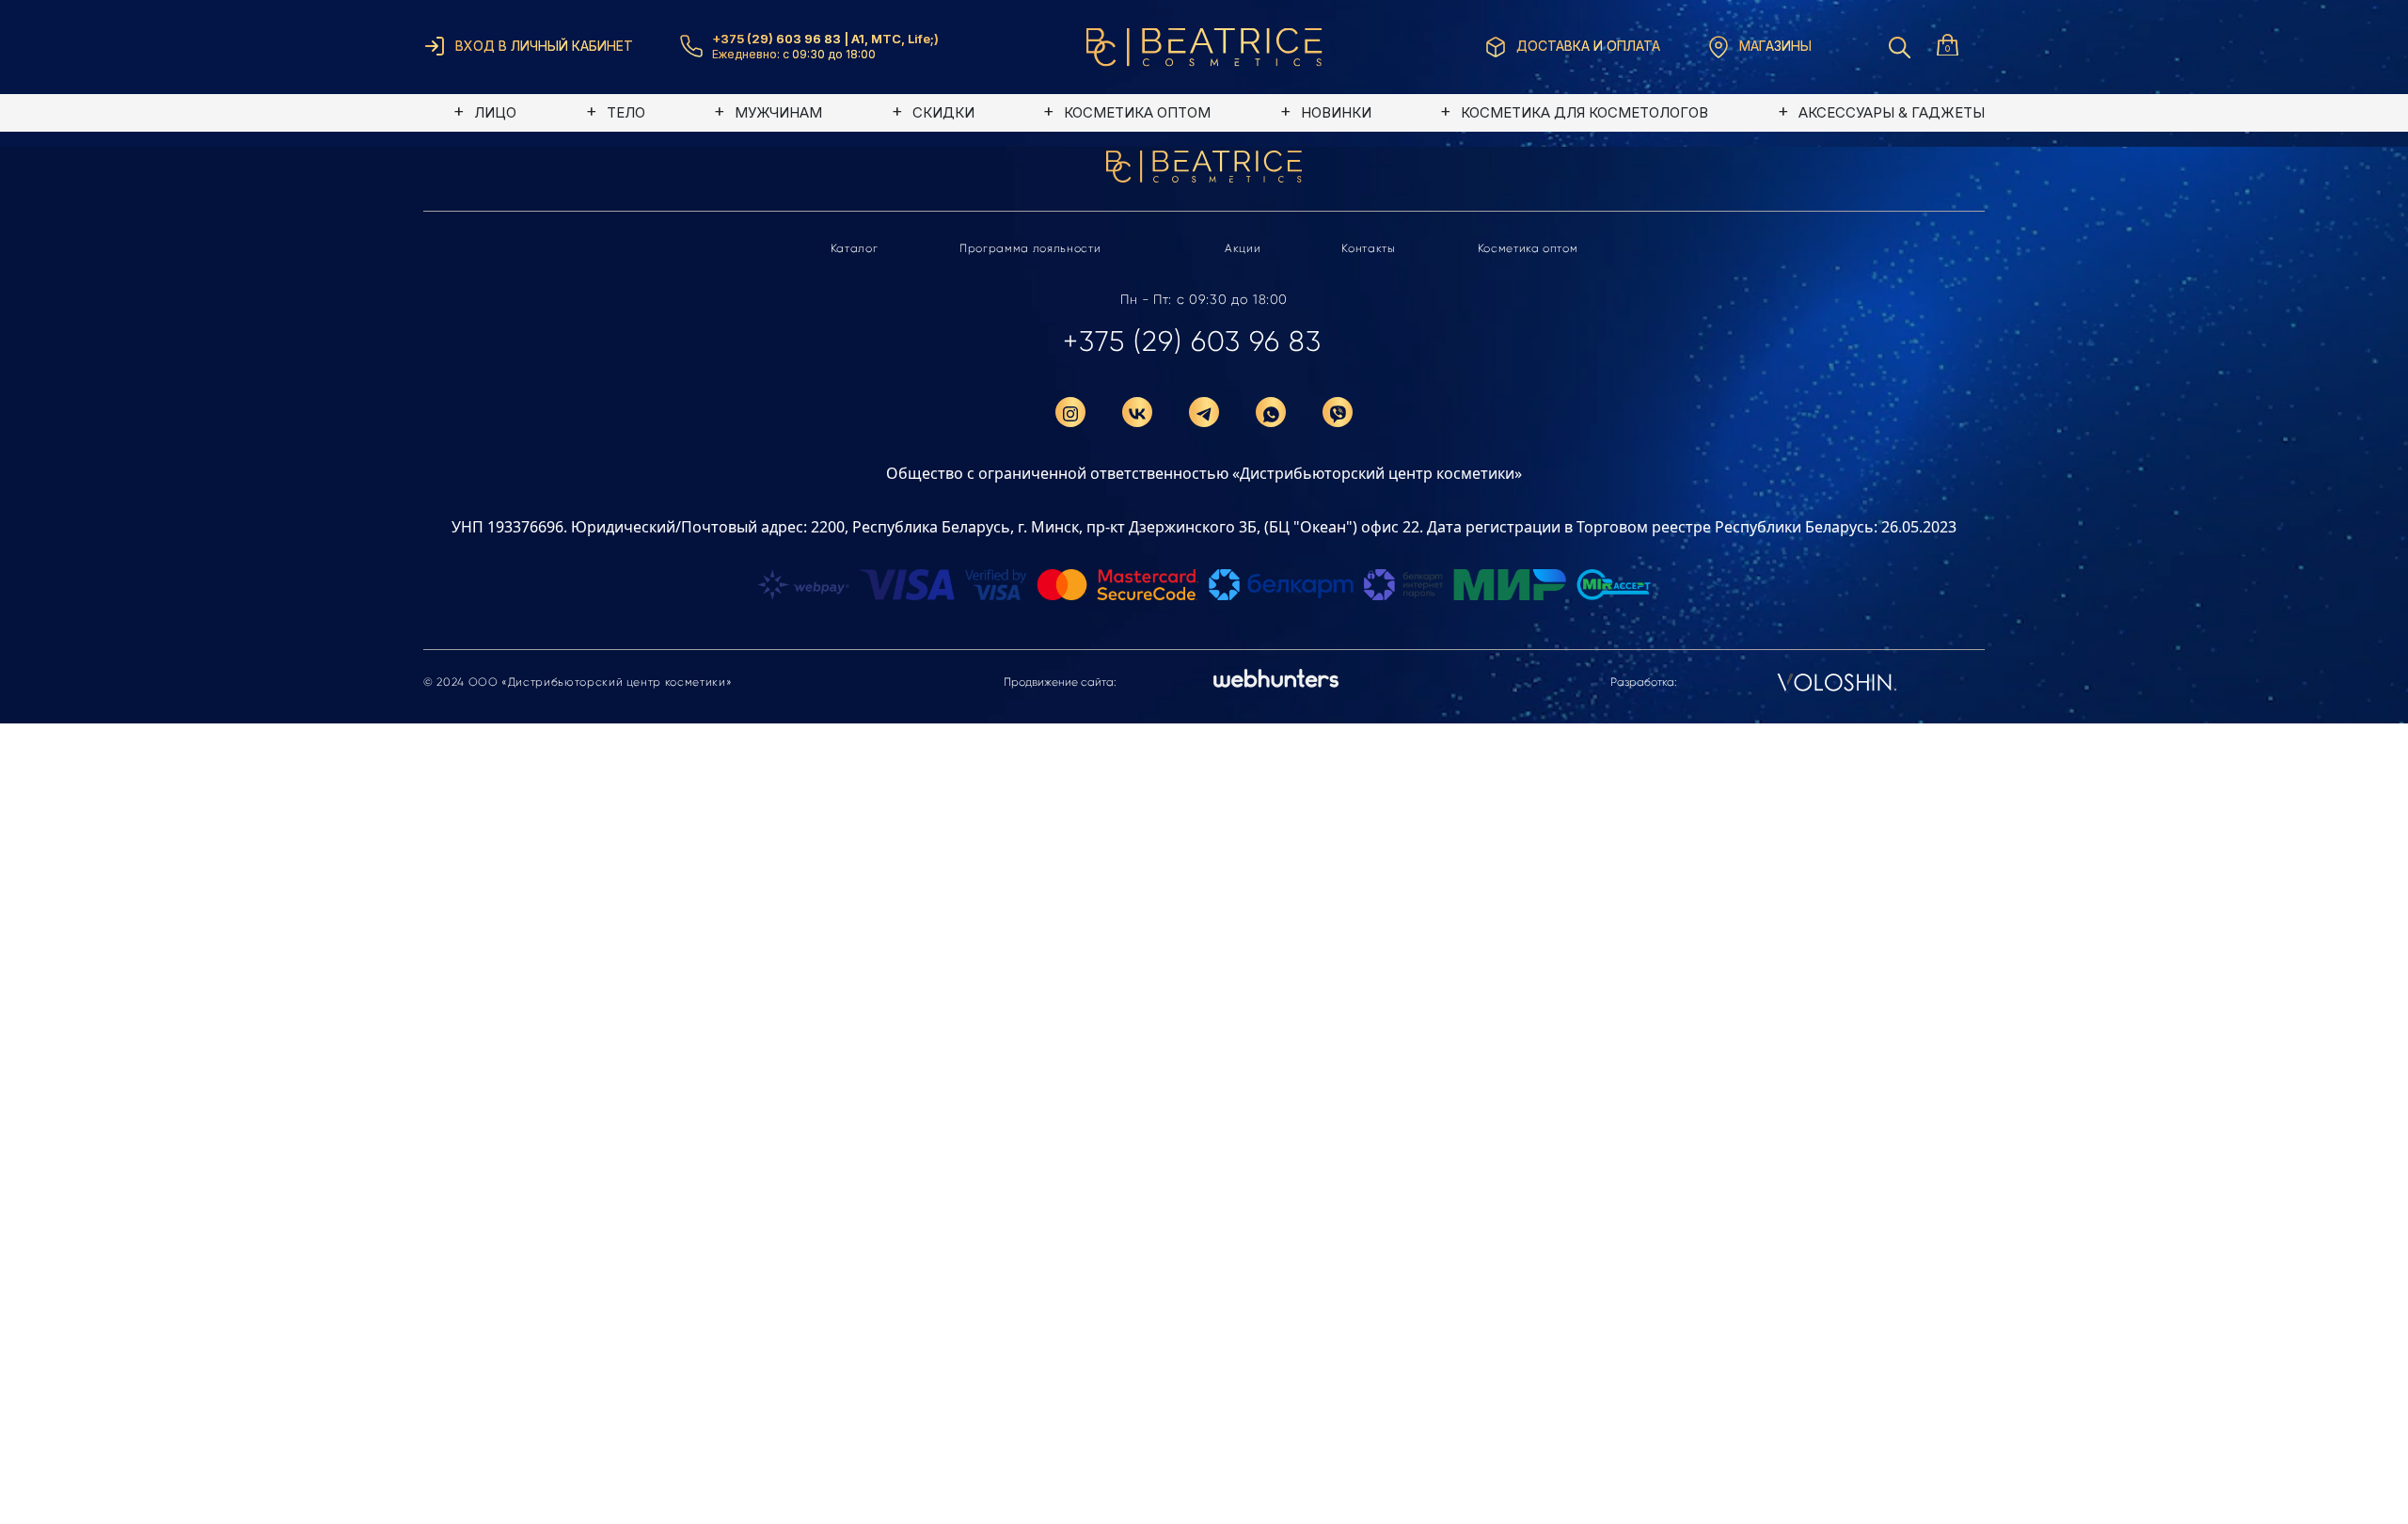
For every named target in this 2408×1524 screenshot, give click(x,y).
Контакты (1368, 248)
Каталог (855, 248)
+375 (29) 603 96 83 (1192, 341)
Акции (1243, 248)
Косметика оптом (1528, 248)
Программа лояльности (1030, 248)
